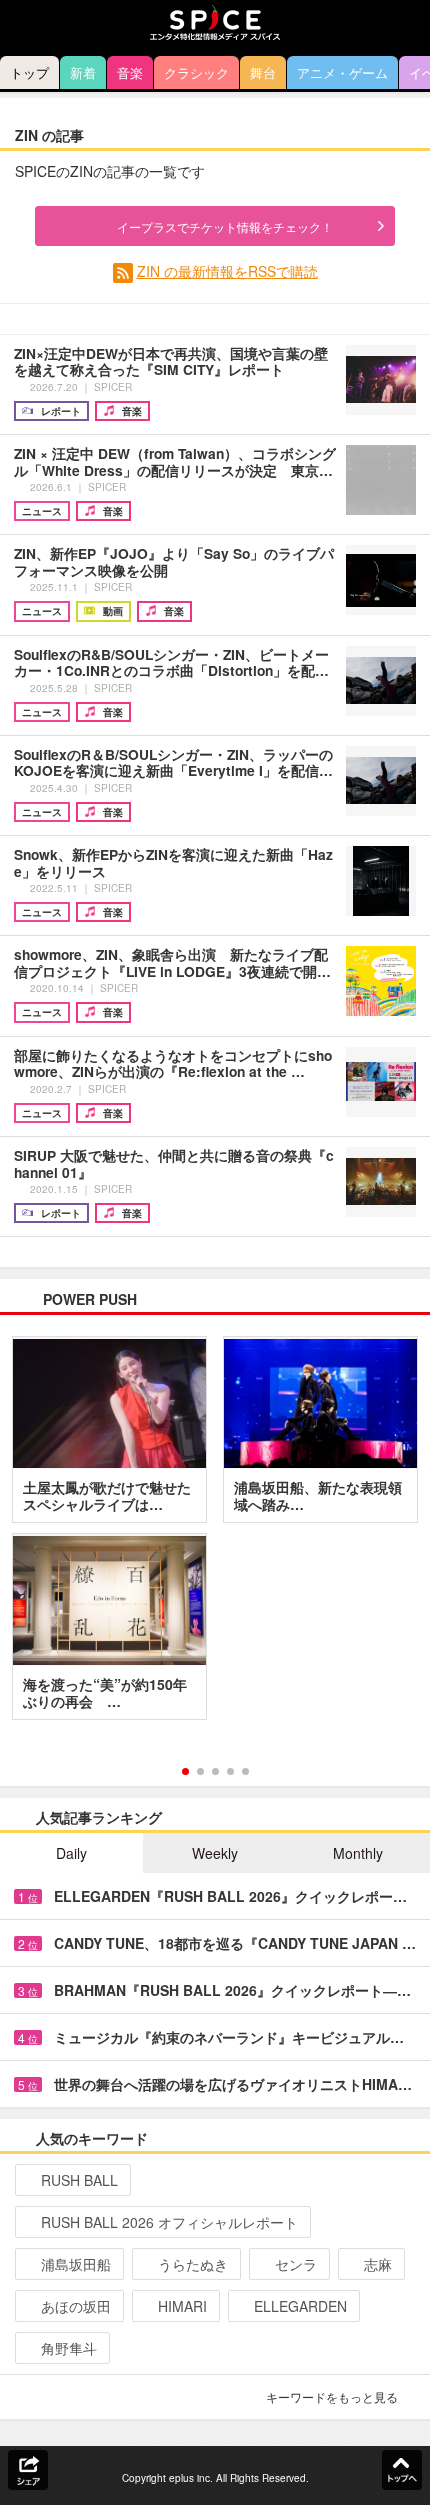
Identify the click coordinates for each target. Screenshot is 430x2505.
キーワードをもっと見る (332, 2396)
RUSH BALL (79, 2180)
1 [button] (185, 1771)
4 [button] (230, 1771)
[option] (215, 1535)
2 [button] (200, 1771)
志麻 (378, 2264)
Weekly (215, 1853)
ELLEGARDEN (300, 2306)
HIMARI (182, 2306)
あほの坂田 (76, 2306)
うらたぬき (193, 2264)
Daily (71, 1853)
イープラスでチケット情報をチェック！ (225, 226)
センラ (296, 2264)
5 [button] (245, 1771)
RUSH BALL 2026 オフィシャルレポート (169, 2222)
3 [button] (215, 1771)
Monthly (358, 1853)
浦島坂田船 (76, 2264)
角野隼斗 (69, 2348)
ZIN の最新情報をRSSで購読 (227, 271)
